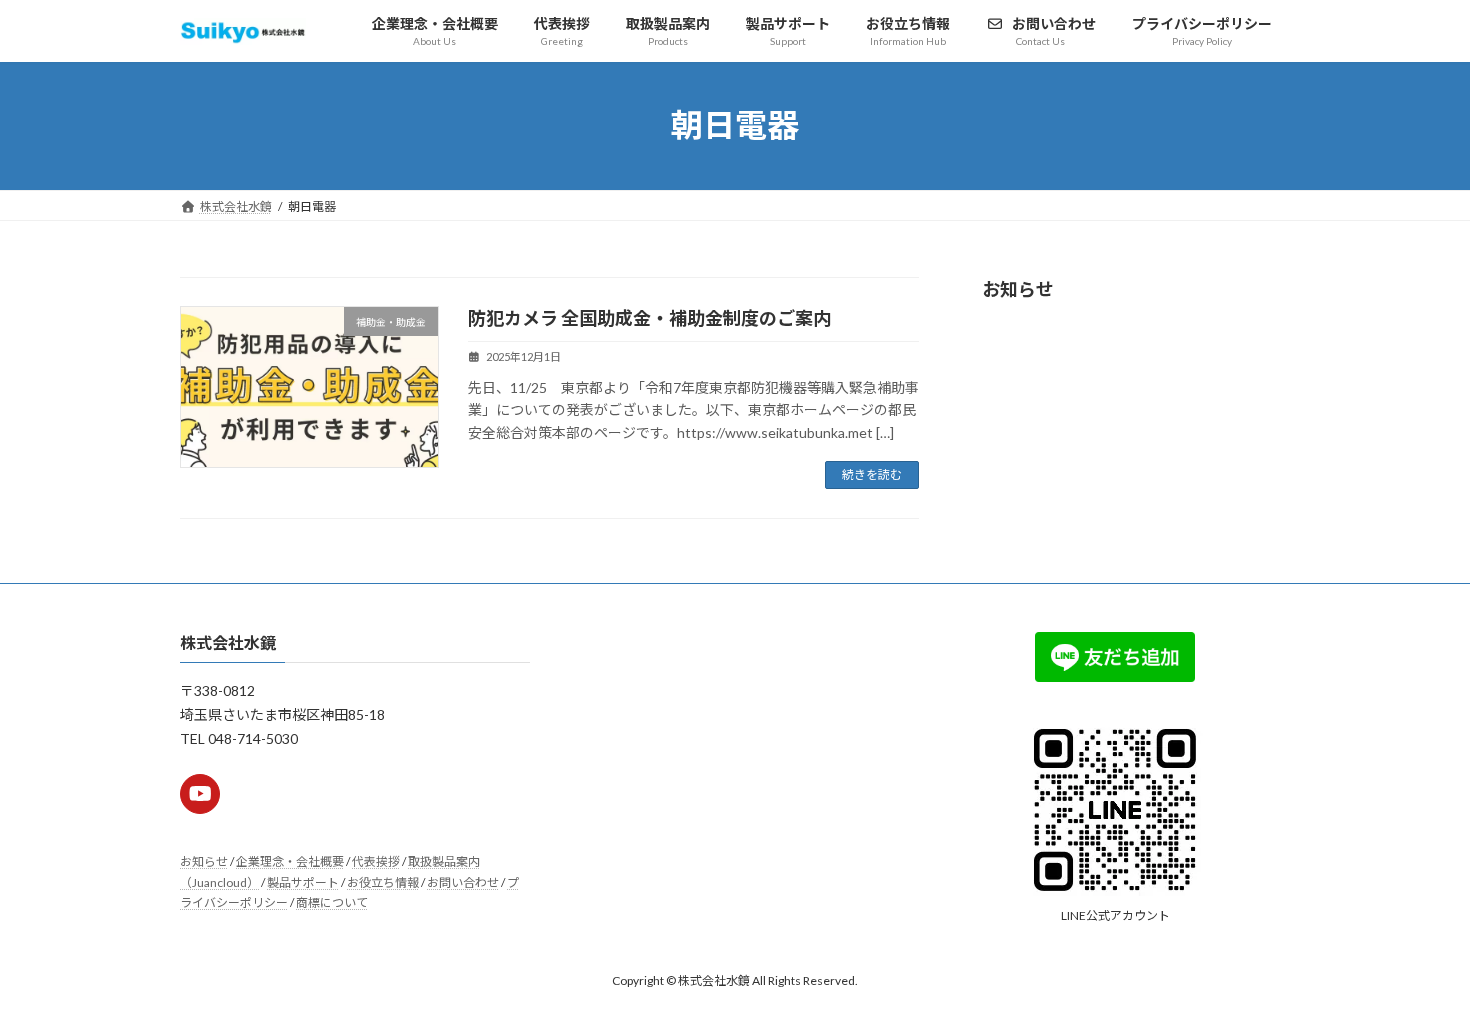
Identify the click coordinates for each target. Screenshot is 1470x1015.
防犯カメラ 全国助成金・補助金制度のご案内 (649, 318)
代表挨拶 (376, 861)
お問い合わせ (463, 882)
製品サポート (303, 882)
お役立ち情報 (383, 882)
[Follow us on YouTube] (200, 794)
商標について (332, 902)
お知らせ (204, 861)
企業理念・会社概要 (290, 861)
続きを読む (872, 474)
